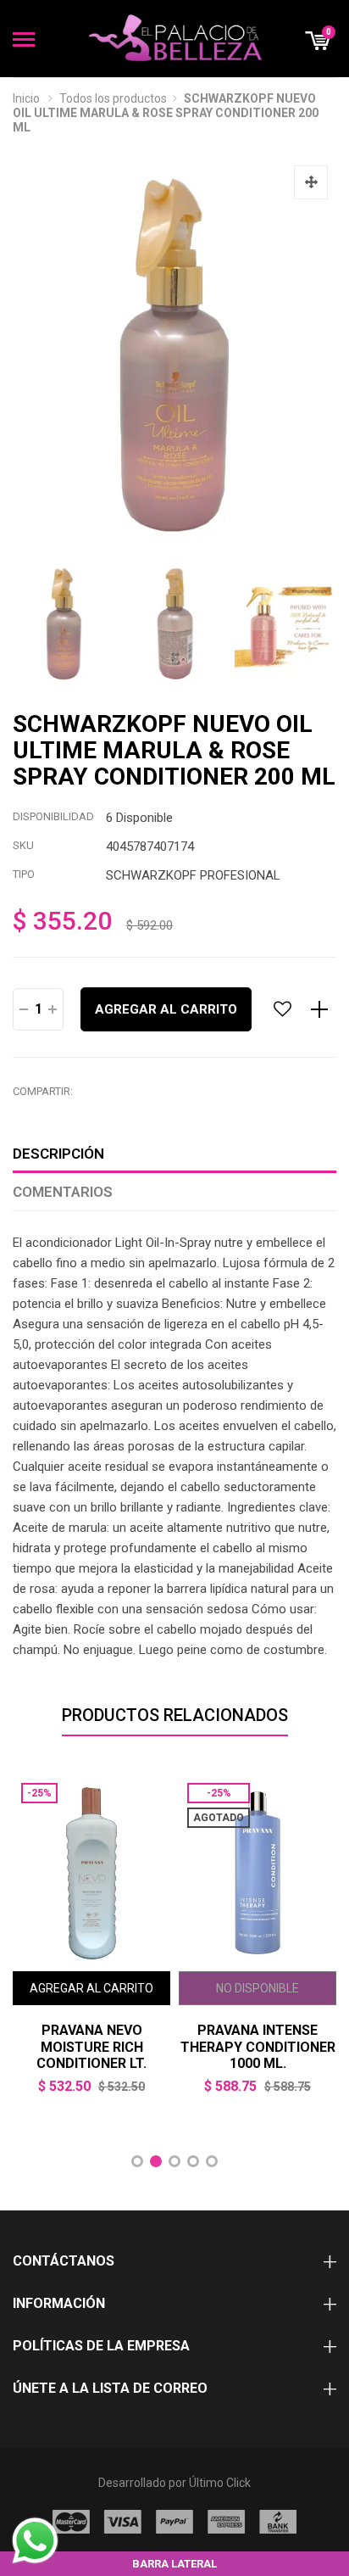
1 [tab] (137, 2161)
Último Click (220, 2483)
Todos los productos (113, 98)
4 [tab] (193, 2161)
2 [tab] (156, 2161)
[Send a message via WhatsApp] (35, 2541)
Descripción (58, 1154)
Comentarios (63, 1192)
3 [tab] (174, 2161)
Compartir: (43, 1091)
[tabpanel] (91, 1946)
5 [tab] (212, 2161)
